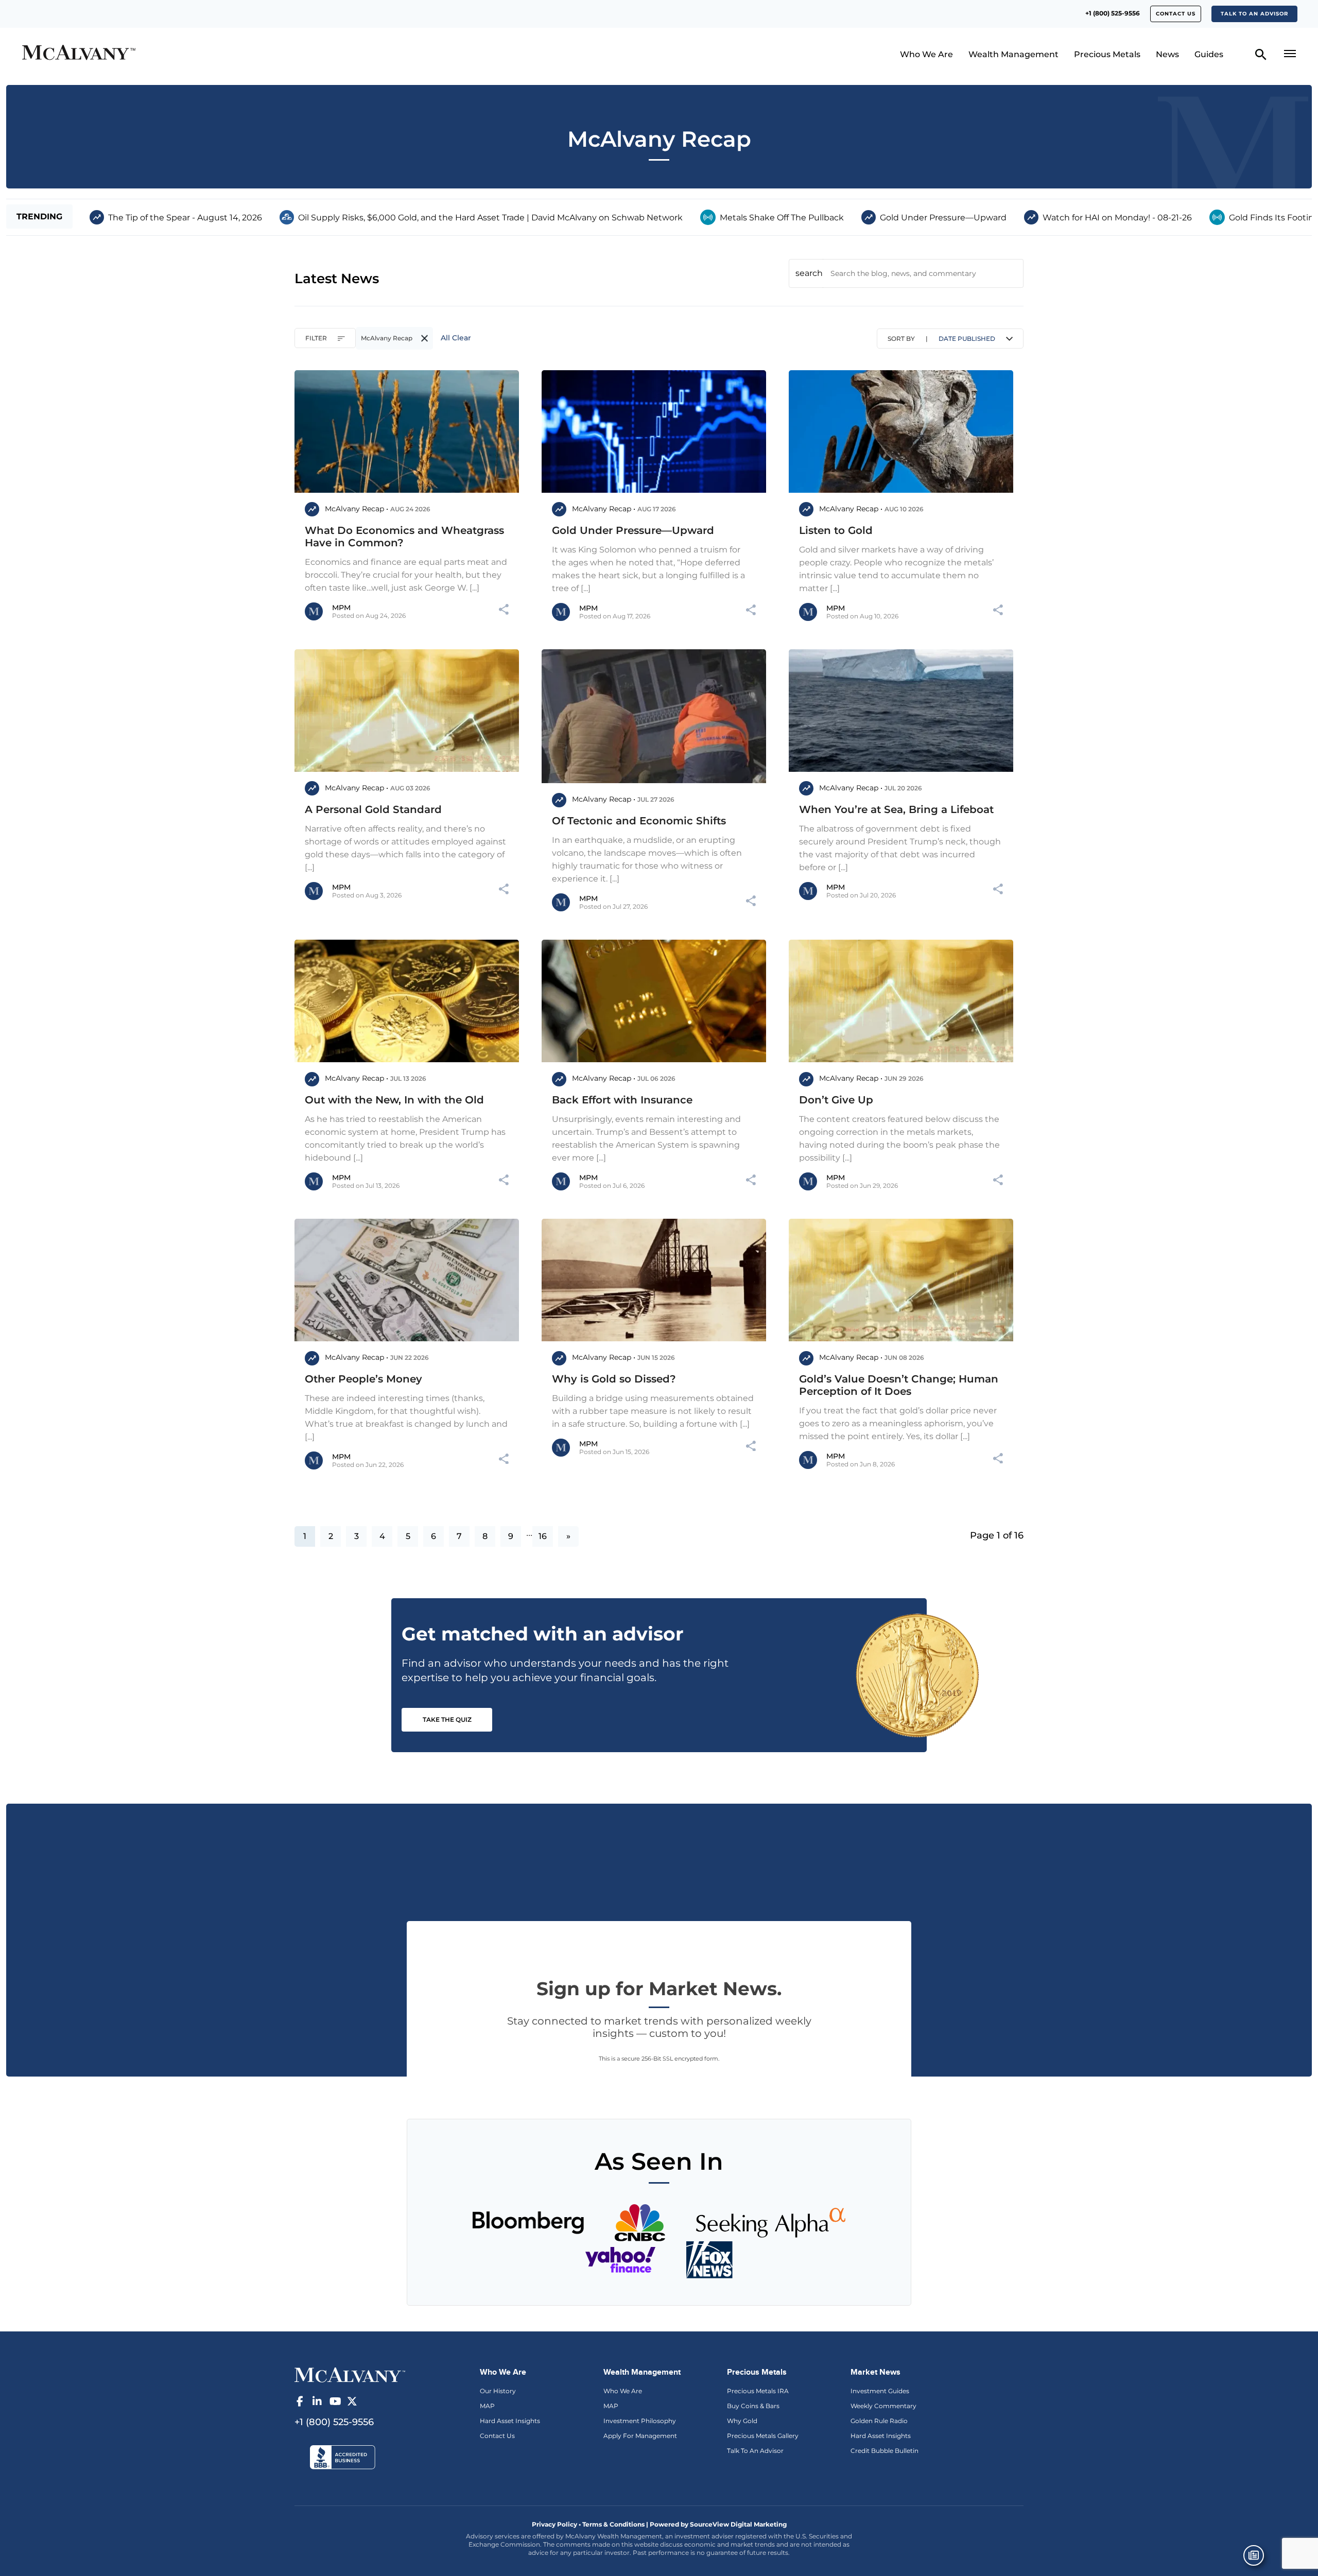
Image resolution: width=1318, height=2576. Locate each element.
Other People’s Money (363, 1379)
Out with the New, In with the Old (394, 1100)
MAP (487, 2406)
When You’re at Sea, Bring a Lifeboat (896, 809)
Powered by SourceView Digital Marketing (718, 2524)
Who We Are (926, 54)
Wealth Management (1013, 54)
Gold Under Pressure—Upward (633, 530)
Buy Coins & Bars (753, 2406)
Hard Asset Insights (510, 2421)
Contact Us (497, 2436)
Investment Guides (880, 2391)
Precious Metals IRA (758, 2391)
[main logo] (177, 54)
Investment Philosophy (640, 2421)
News (1167, 54)
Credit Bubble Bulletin (885, 2451)
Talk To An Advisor (755, 2451)
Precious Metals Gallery (763, 2436)
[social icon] (300, 2401)
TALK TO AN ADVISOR (1254, 14)
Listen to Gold (836, 530)
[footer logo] (350, 2374)
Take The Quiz (447, 1719)
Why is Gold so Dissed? (614, 1379)
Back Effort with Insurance (622, 1100)
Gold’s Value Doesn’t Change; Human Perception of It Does (899, 1385)
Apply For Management (640, 2436)
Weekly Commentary (883, 2406)
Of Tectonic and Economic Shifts (639, 821)
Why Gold (742, 2421)
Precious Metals (1107, 54)
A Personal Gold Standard (373, 809)
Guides (1209, 54)
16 (543, 1536)
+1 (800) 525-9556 (1113, 13)
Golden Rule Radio (879, 2421)
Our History (498, 2391)
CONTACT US (1176, 14)
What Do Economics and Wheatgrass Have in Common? (404, 537)
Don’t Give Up (836, 1100)
